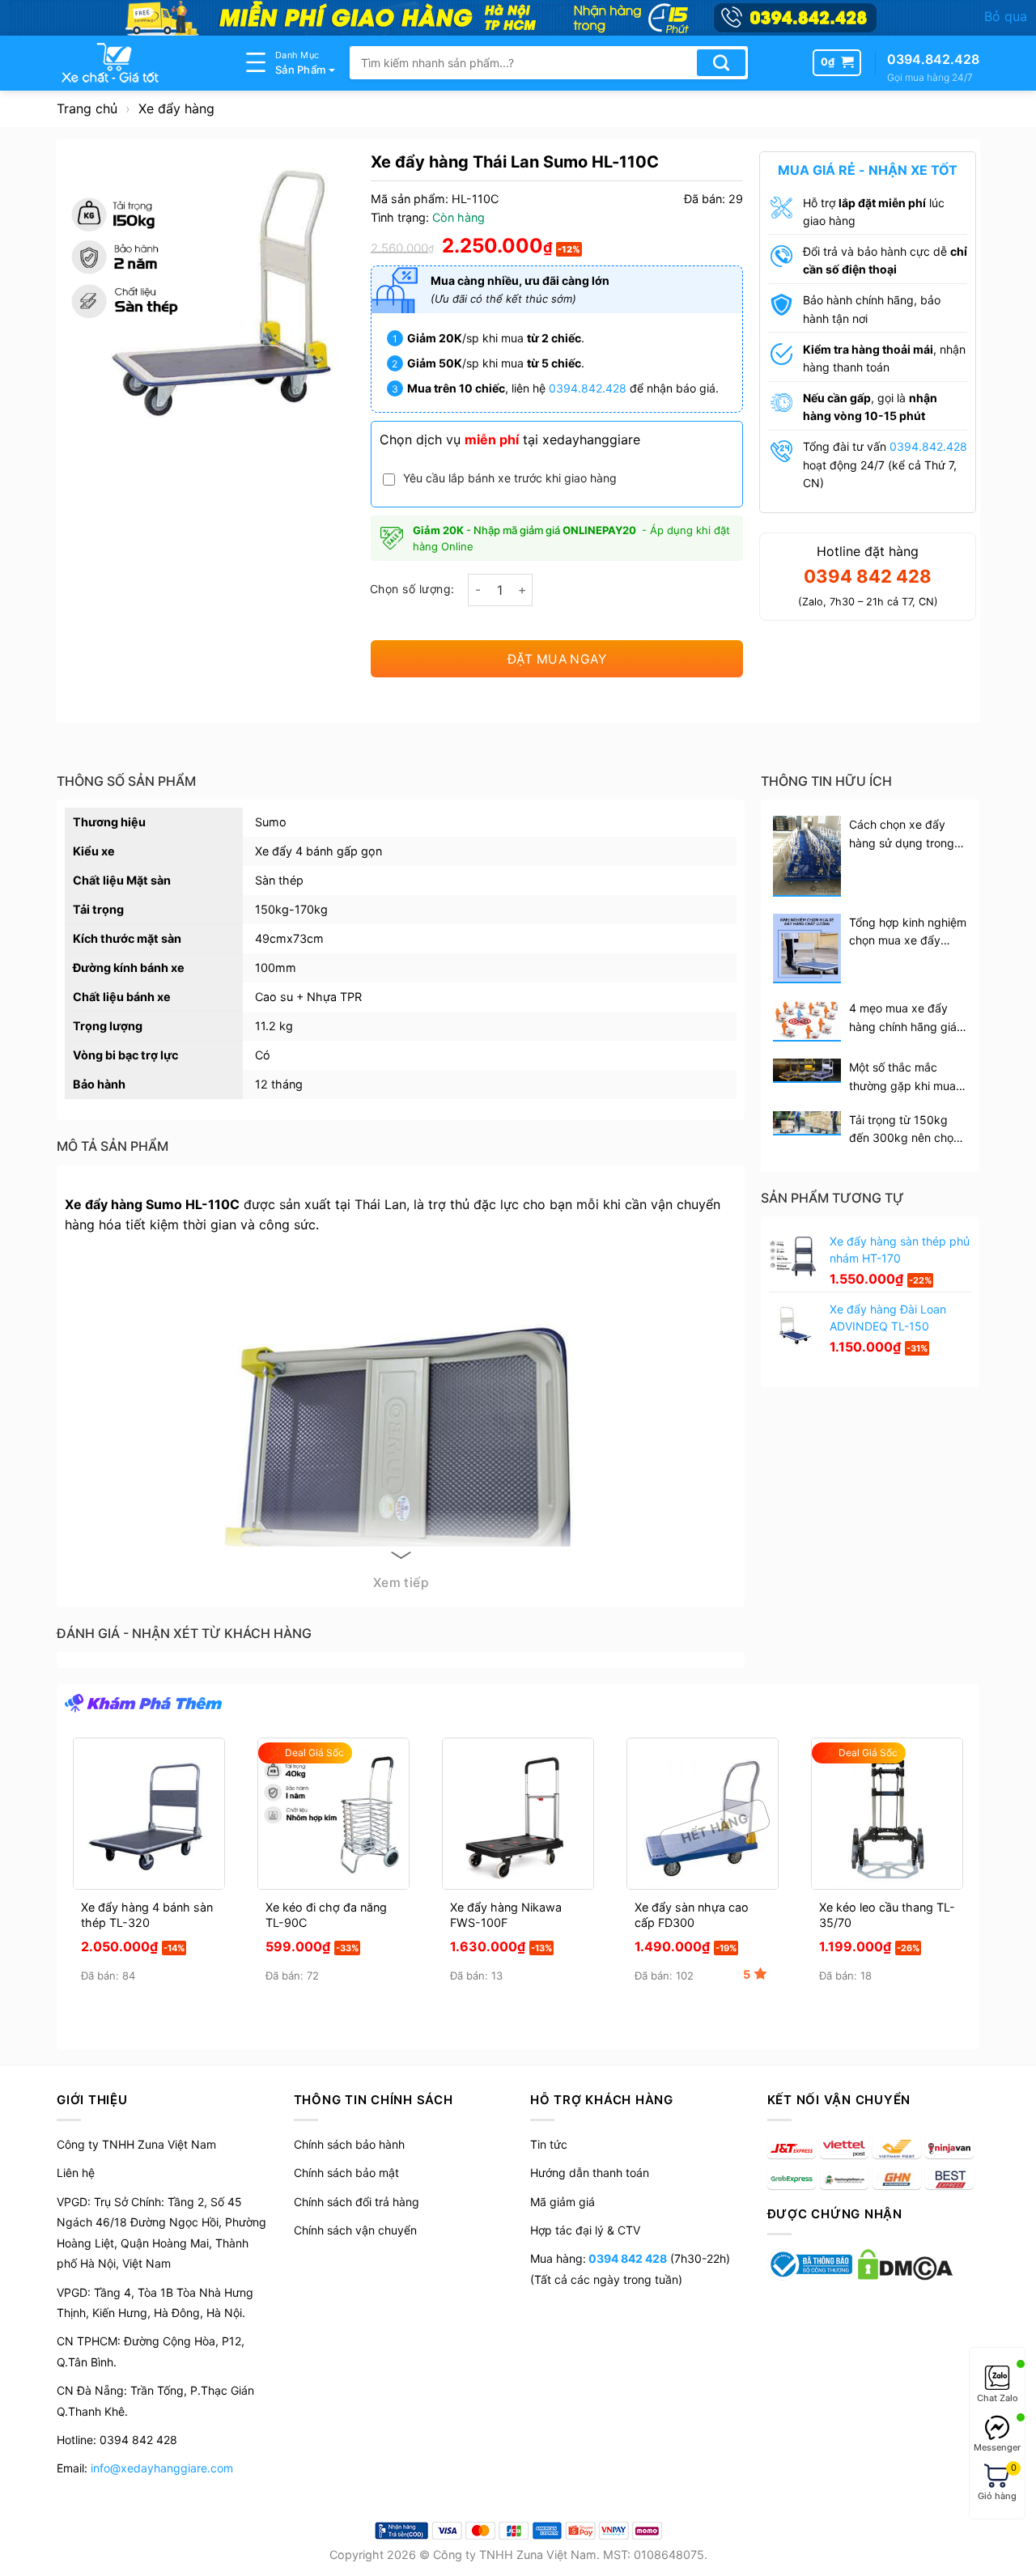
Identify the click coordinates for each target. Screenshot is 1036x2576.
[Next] (959, 1839)
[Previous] (77, 1839)
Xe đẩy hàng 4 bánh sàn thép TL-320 (147, 1915)
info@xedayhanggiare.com (162, 2468)
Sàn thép (279, 880)
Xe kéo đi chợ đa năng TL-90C (326, 1915)
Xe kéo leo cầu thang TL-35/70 (887, 1915)
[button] (837, 62)
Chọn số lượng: (412, 589)
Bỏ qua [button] (1006, 16)
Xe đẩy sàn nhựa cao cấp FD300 (692, 1915)
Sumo (271, 822)
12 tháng (279, 1084)
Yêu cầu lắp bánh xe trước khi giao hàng (510, 478)
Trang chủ (87, 108)
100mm (276, 968)
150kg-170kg (291, 909)
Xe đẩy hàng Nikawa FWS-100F (506, 1915)
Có (263, 1055)
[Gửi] (721, 63)
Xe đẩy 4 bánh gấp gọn (318, 851)
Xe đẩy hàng (176, 108)
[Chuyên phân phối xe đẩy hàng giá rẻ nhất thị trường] (138, 63)
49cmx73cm (289, 938)
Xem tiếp (401, 1583)
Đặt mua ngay (557, 659)
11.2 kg (274, 1026)
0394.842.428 (588, 388)
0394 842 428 (626, 2258)
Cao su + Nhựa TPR (308, 997)
